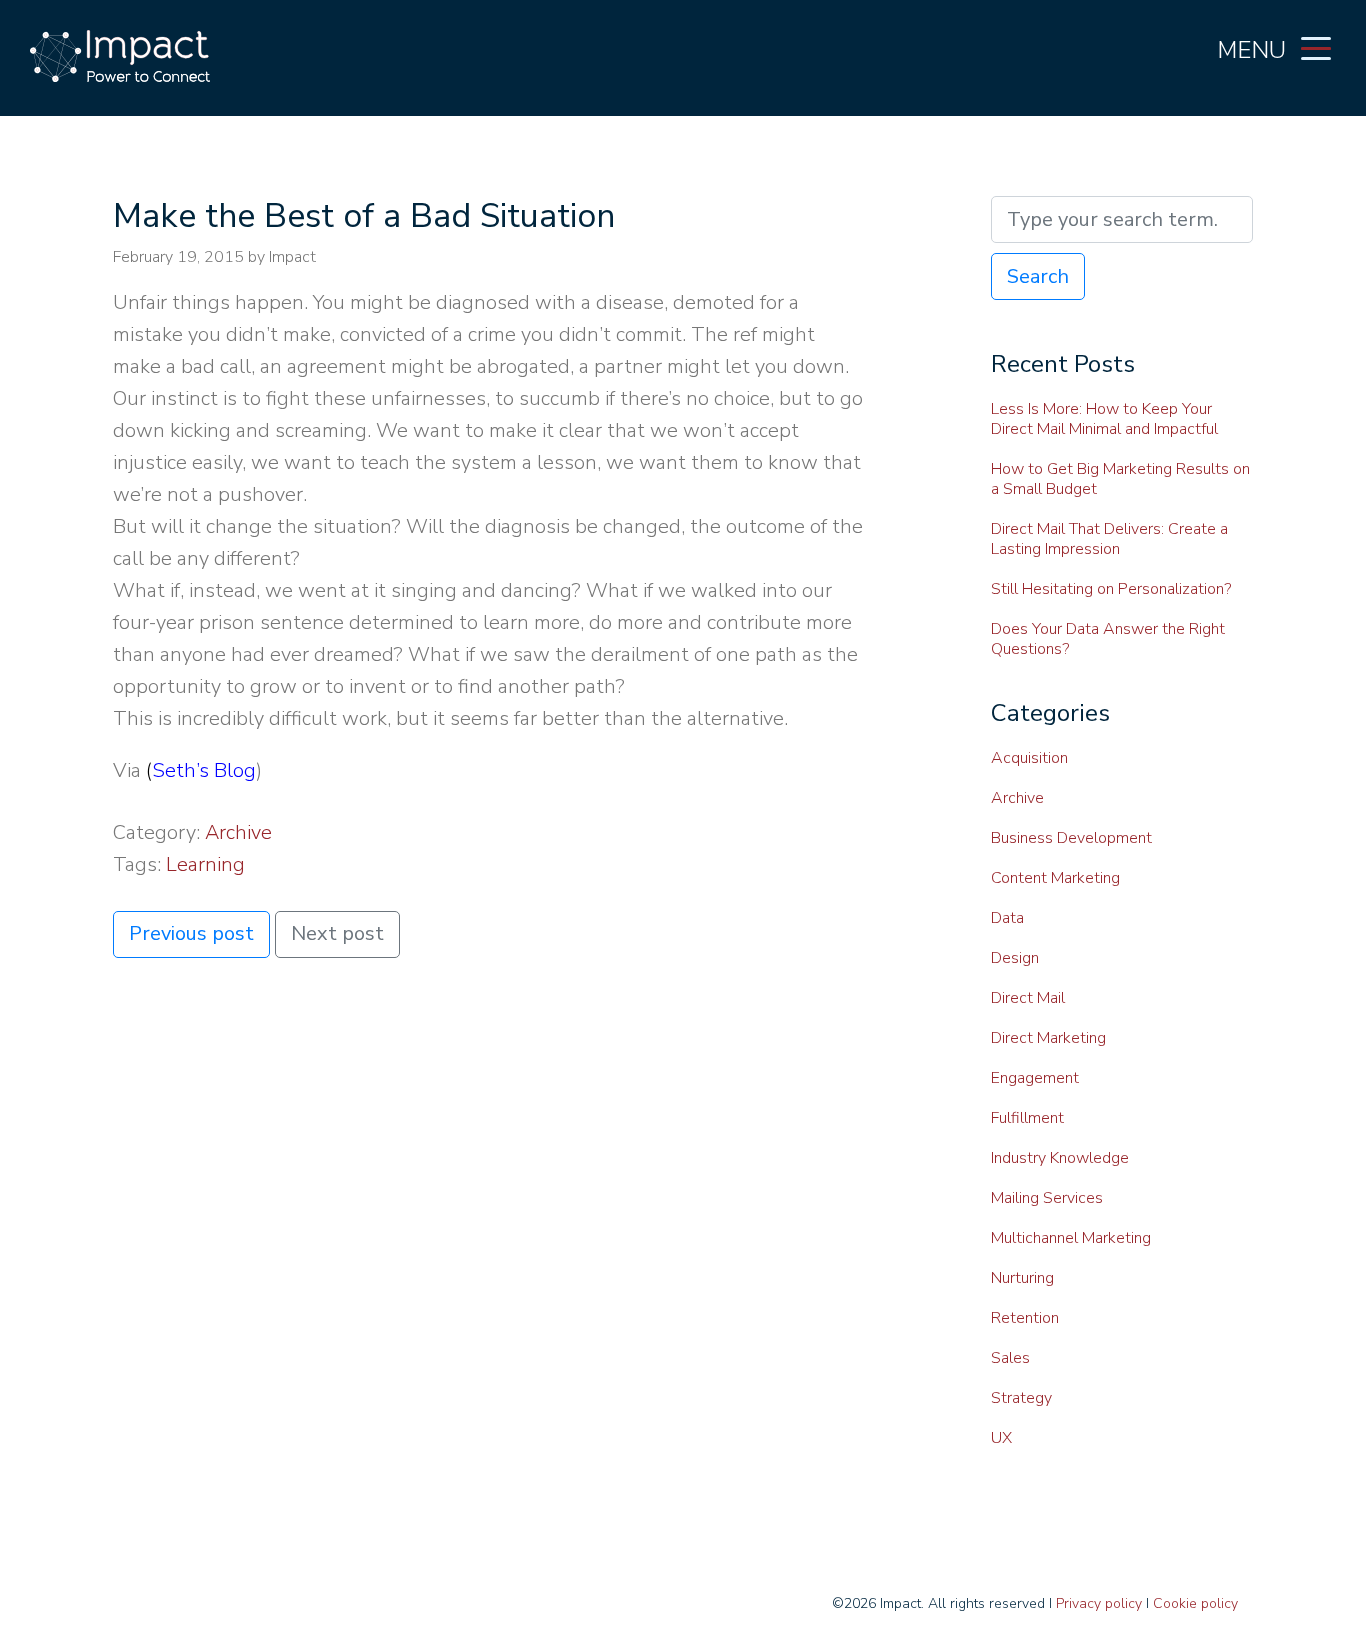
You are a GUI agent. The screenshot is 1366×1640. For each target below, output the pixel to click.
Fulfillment (1027, 1118)
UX (1001, 1438)
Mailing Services (1047, 1198)
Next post (337, 933)
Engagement (1035, 1078)
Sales (1010, 1358)
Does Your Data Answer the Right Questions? (1108, 639)
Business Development (1071, 838)
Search (1038, 276)
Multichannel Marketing (1071, 1238)
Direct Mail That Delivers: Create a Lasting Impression (1109, 539)
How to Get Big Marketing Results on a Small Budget (1120, 479)
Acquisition (1029, 758)
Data (1007, 918)
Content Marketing (1055, 878)
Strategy (1021, 1398)
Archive (238, 832)
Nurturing (1022, 1278)
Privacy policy (1099, 1603)
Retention (1025, 1318)
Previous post (191, 933)
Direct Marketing (1048, 1038)
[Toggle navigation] (1316, 47)
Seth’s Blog (204, 770)
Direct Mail (1028, 998)
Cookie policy (1195, 1603)
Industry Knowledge (1060, 1158)
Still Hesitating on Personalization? (1111, 589)
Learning (205, 864)
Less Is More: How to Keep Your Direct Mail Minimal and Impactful (1104, 419)
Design (1015, 958)
